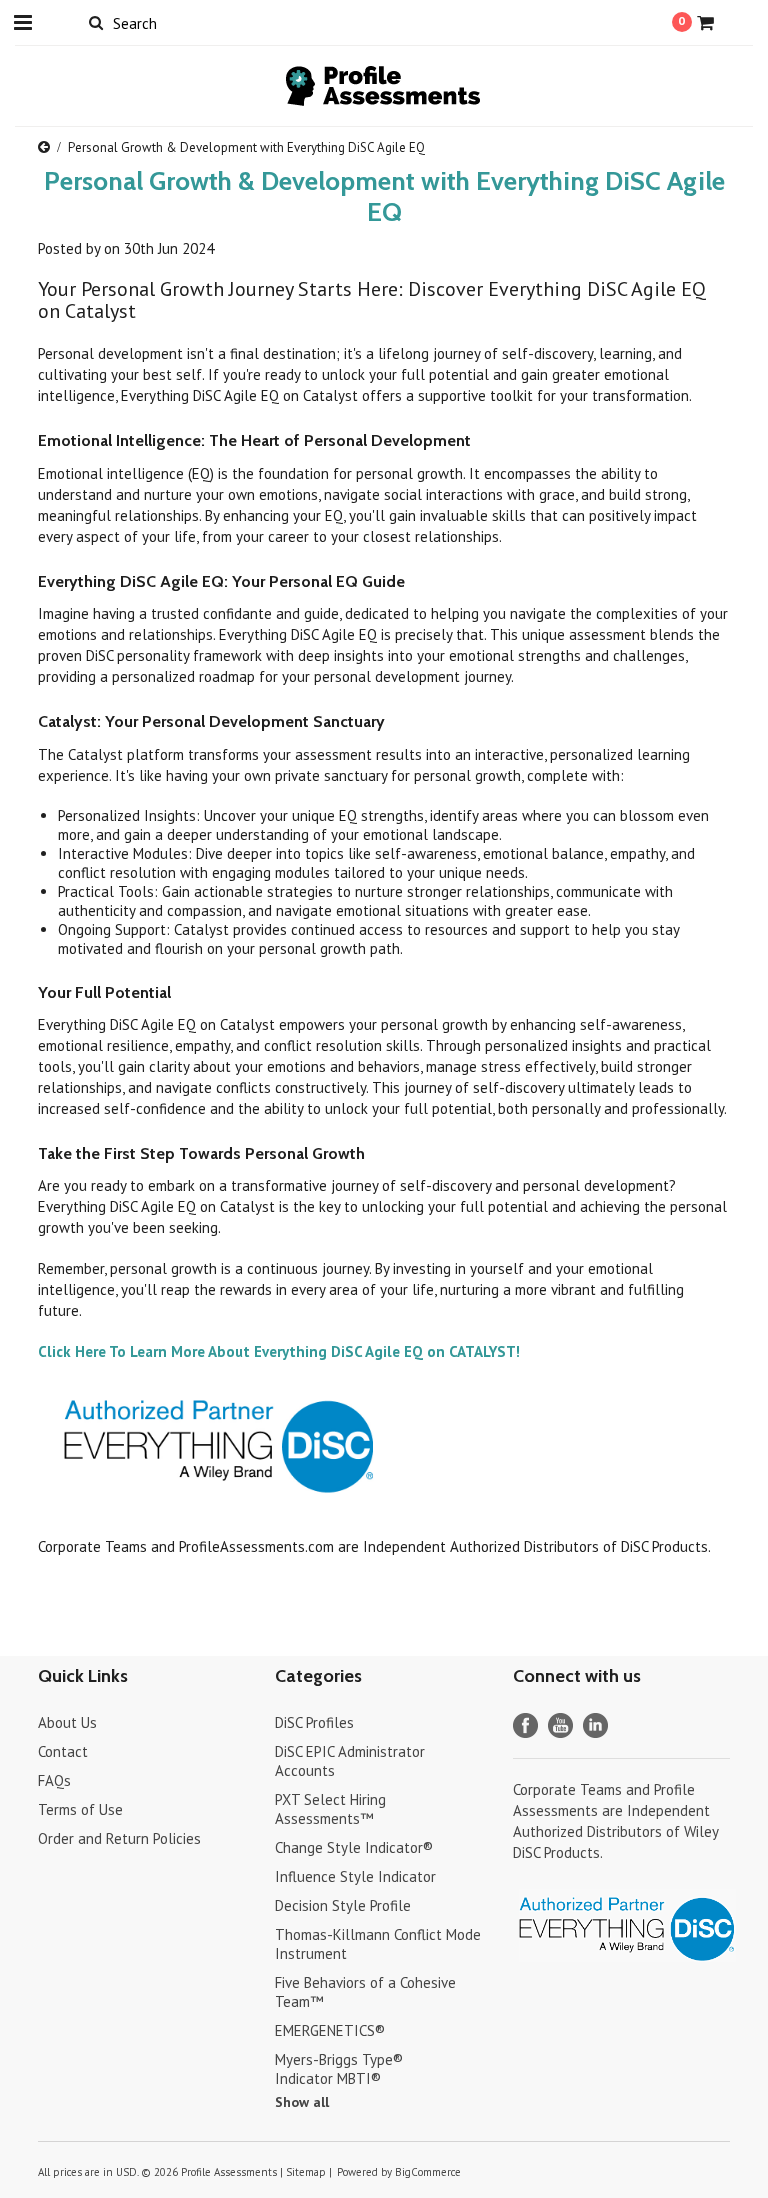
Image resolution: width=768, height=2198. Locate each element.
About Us (67, 1722)
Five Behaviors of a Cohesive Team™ (365, 1992)
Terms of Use (80, 1809)
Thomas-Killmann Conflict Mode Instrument (378, 1944)
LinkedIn (595, 1725)
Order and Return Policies (119, 1838)
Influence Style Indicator (355, 1876)
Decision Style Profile (343, 1905)
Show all (302, 2102)
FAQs (54, 1780)
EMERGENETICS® (330, 2030)
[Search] (95, 22)
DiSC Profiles (314, 1722)
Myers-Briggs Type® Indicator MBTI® (339, 2069)
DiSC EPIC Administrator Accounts (350, 1761)
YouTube (560, 1725)
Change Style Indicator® (354, 1847)
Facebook (525, 1725)
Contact (63, 1751)
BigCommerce (428, 2172)
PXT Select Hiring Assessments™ (330, 1809)
